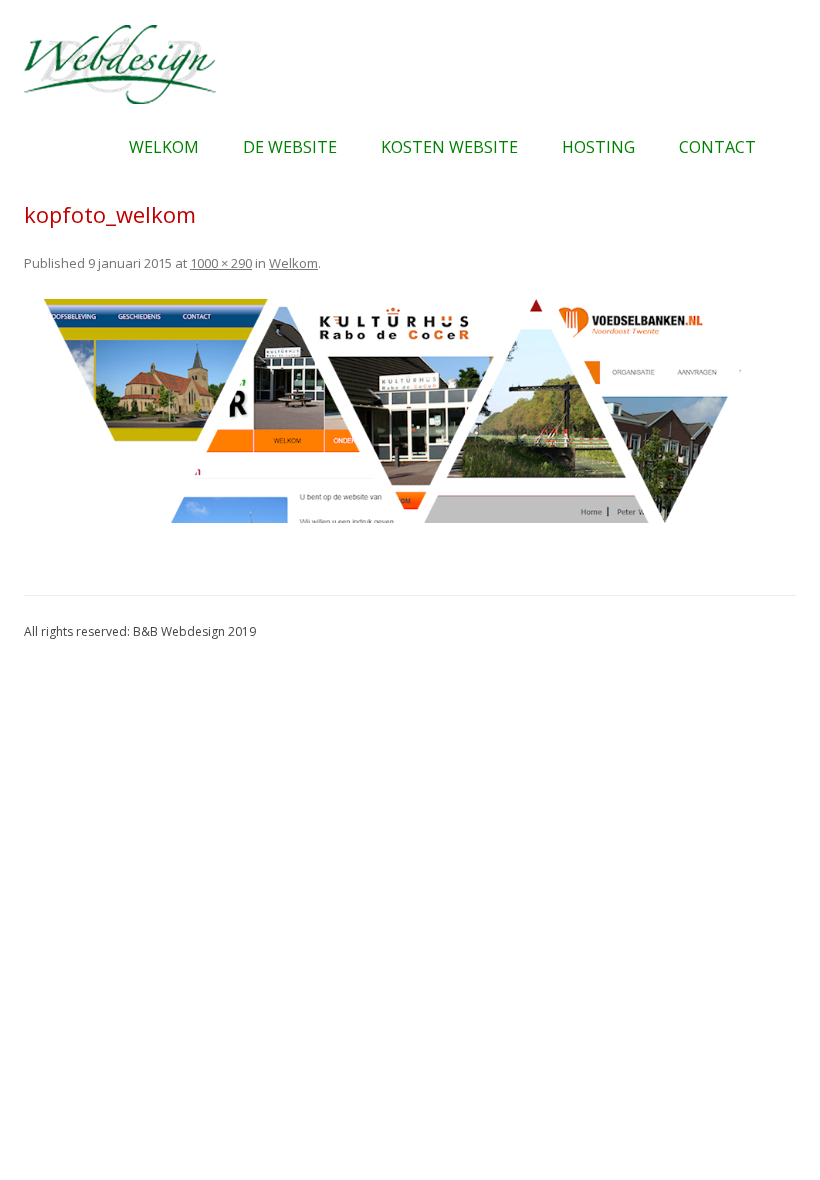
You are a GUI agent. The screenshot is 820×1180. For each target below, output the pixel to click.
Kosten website (449, 147)
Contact (717, 147)
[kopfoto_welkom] (410, 411)
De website (290, 147)
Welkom (164, 147)
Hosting (598, 147)
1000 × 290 (221, 263)
